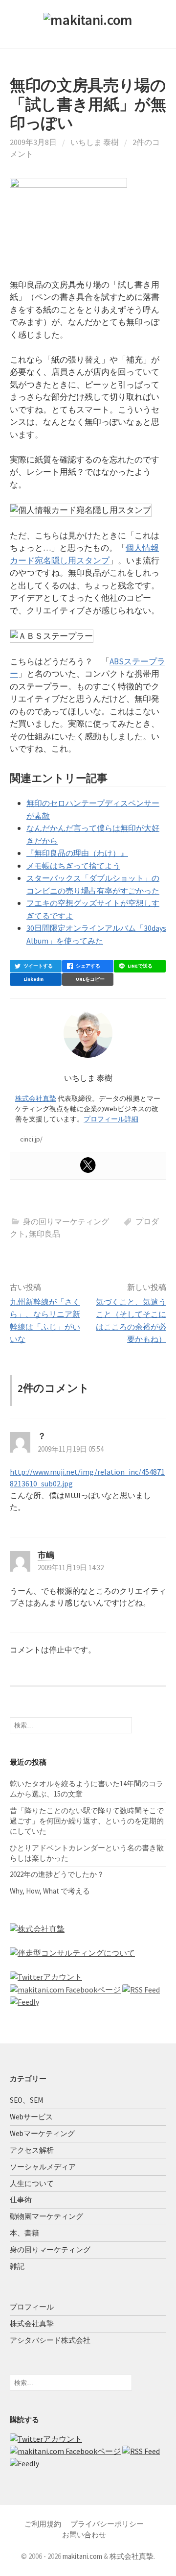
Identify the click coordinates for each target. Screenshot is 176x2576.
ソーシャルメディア (43, 2167)
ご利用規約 (43, 2524)
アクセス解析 (32, 2150)
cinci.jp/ (31, 1139)
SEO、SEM (26, 2100)
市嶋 (46, 1555)
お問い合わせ (84, 2535)
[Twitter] (88, 1165)
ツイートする (38, 966)
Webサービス (31, 2117)
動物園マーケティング (46, 2216)
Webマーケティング (42, 2133)
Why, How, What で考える (50, 1891)
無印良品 (44, 1234)
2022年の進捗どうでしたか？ (57, 1874)
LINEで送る (140, 966)
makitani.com (82, 2556)
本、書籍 (24, 2233)
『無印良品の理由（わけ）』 (77, 853)
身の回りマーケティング (66, 1221)
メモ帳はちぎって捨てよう (73, 866)
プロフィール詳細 (111, 1119)
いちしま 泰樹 (95, 142)
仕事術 (21, 2199)
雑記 (17, 2266)
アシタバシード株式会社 (50, 2340)
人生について (32, 2183)
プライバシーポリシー (107, 2524)
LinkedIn (33, 979)
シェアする (88, 966)
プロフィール (32, 2307)
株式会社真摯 (36, 1098)
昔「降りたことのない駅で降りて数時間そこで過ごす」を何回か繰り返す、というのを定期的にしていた (87, 1821)
